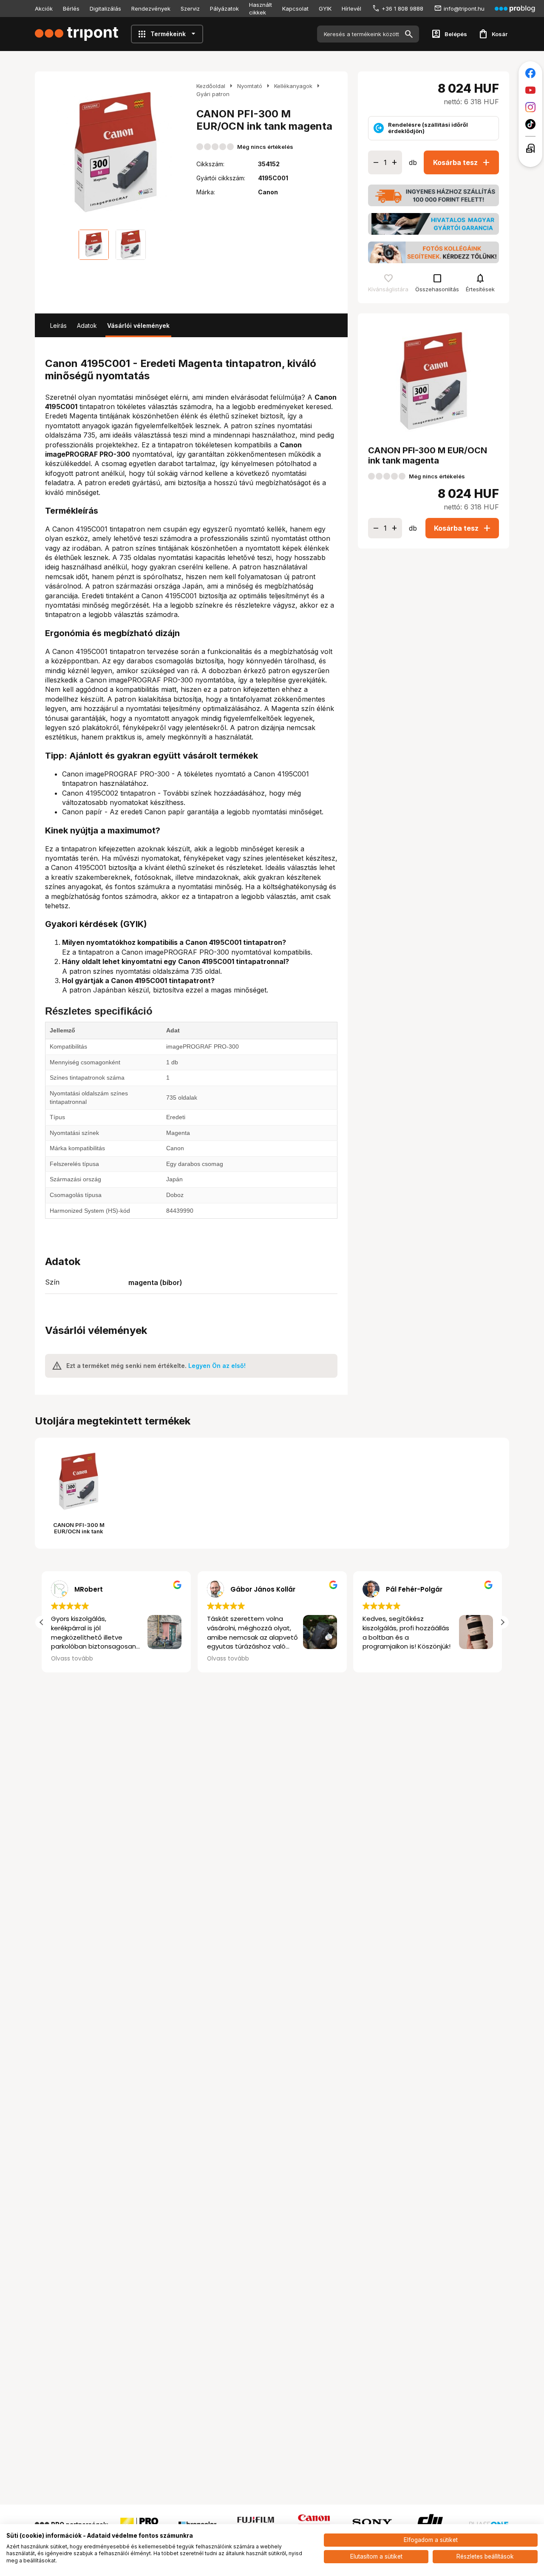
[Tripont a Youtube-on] (530, 90)
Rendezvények (151, 9)
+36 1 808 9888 (402, 9)
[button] (502, 1622)
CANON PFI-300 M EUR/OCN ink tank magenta (79, 1531)
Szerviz (190, 9)
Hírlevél (351, 9)
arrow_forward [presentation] (178, 152)
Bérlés (71, 9)
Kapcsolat (295, 9)
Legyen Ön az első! (217, 1366)
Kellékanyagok (293, 86)
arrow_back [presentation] (54, 152)
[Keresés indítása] (409, 34)
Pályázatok (224, 9)
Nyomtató (250, 86)
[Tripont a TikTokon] (530, 124)
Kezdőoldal (211, 86)
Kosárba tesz (462, 162)
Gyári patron (213, 94)
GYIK (325, 9)
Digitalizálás (105, 9)
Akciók (44, 9)
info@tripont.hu (464, 9)
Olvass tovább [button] (72, 1659)
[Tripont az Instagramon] (530, 107)
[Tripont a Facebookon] (530, 73)
